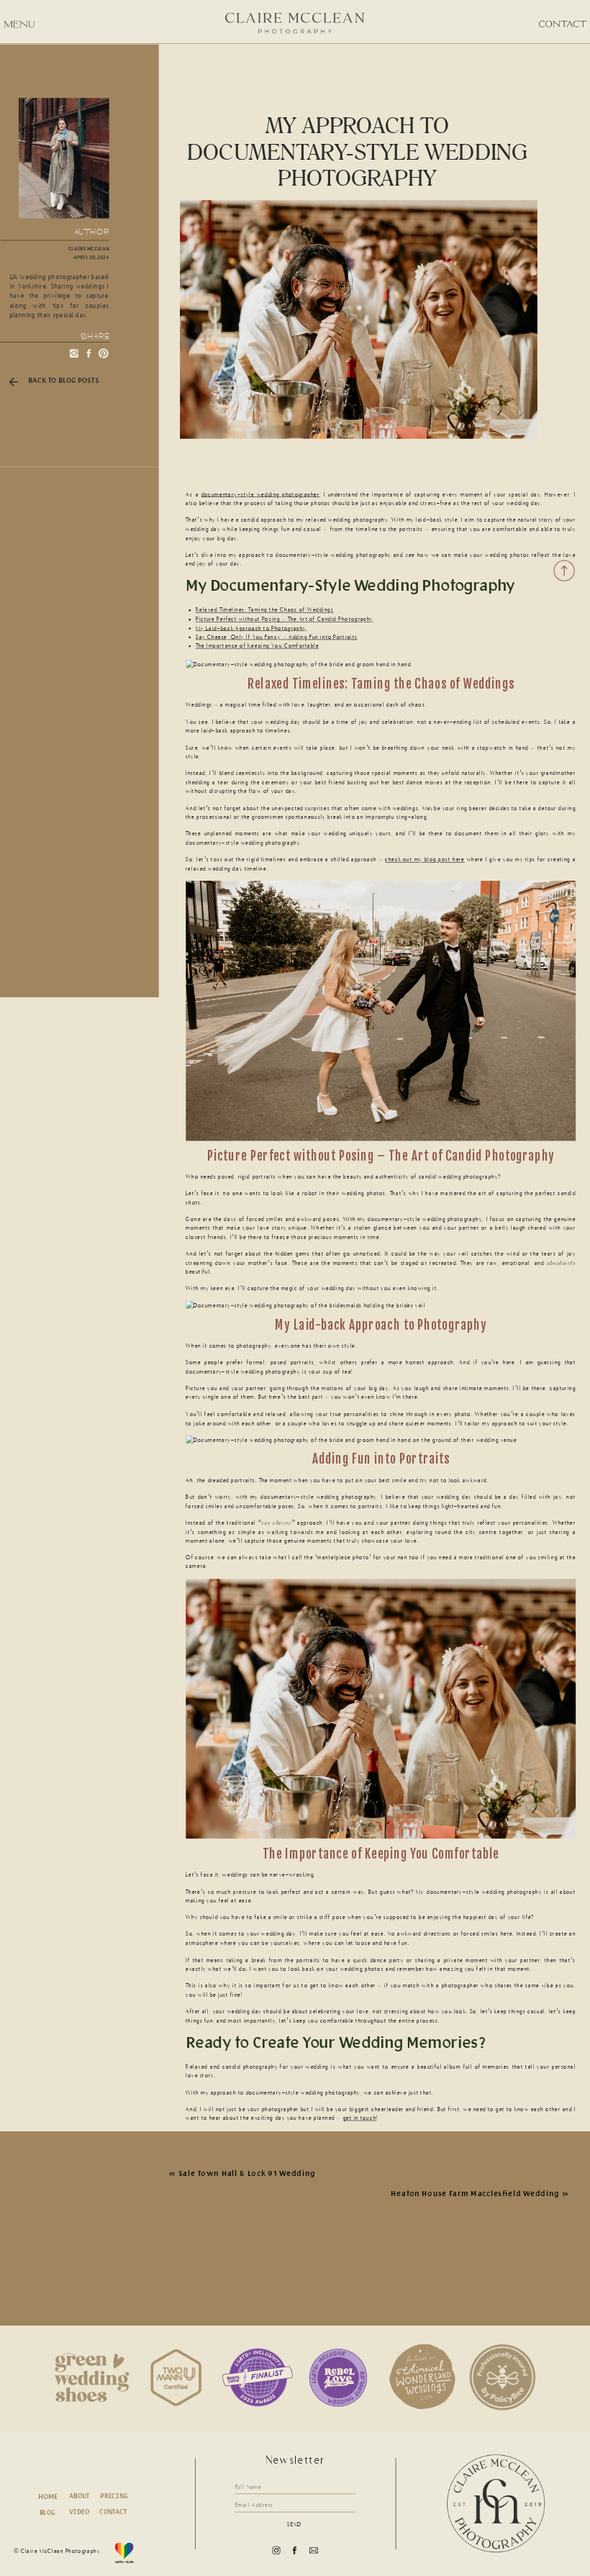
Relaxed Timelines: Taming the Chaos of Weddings (265, 610)
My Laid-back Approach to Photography (251, 628)
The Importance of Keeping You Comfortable (257, 646)
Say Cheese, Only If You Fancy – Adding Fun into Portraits (277, 637)
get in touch (360, 2118)
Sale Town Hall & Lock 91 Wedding (247, 2172)
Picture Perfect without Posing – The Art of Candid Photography (285, 619)
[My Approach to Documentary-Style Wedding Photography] (359, 320)
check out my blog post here (425, 860)
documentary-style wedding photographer (260, 495)
